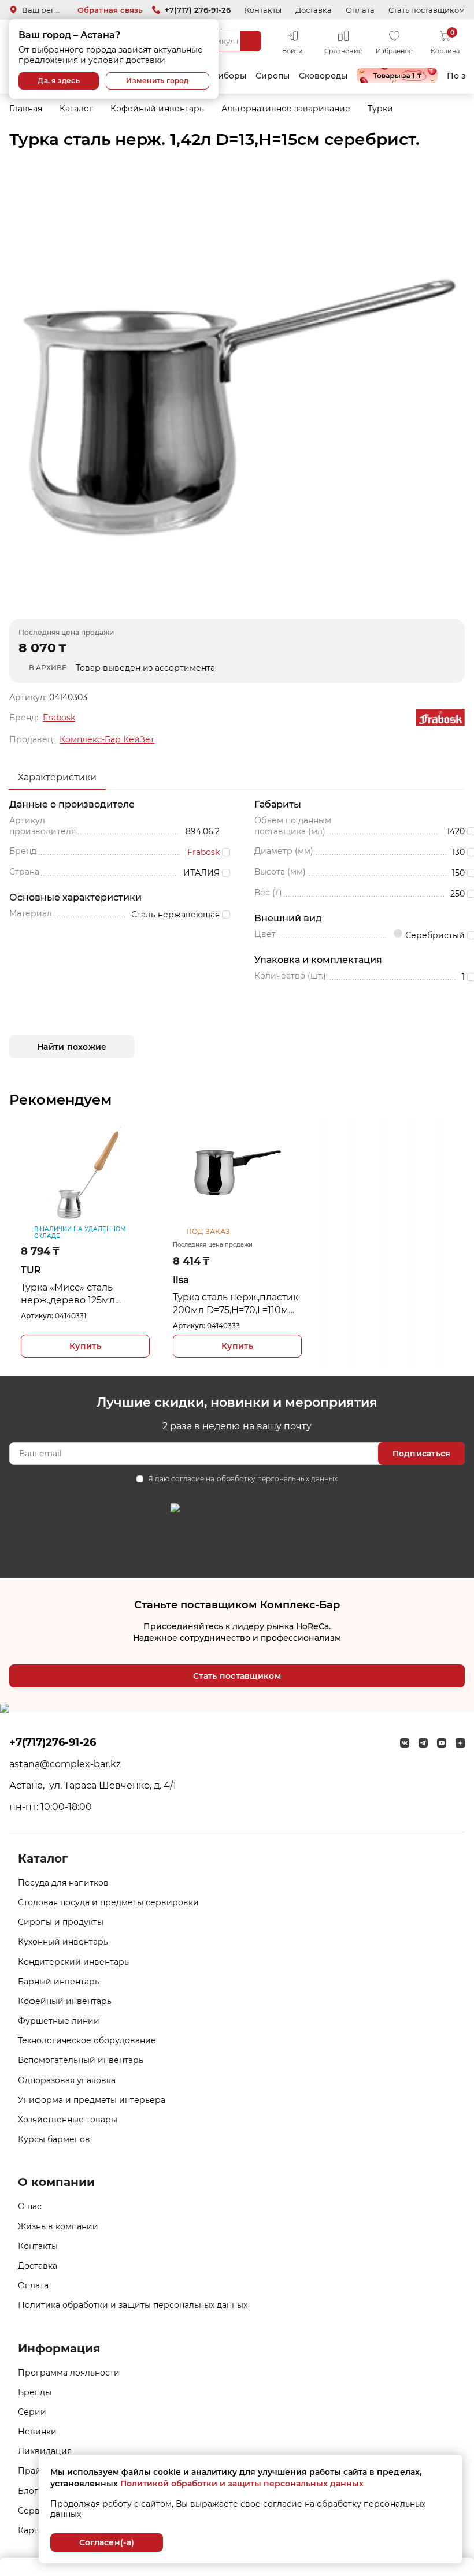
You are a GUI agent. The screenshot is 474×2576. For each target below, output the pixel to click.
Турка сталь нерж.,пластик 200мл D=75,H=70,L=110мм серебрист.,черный (236, 1304)
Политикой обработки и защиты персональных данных (242, 2484)
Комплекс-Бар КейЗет (107, 739)
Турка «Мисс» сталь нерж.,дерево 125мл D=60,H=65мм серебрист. (81, 1294)
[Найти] (251, 41)
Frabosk (59, 718)
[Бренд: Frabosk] (440, 718)
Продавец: (32, 739)
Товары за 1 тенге (397, 76)
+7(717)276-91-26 (53, 1742)
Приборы (226, 76)
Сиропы (273, 76)
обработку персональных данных (277, 1479)
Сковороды (323, 76)
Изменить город (157, 81)
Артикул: (37, 1316)
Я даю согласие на (242, 1479)
